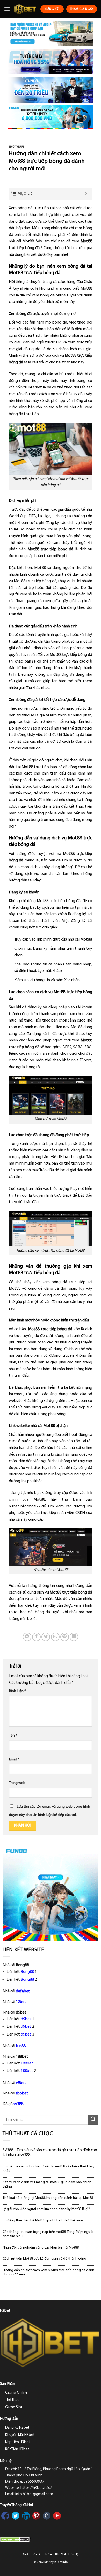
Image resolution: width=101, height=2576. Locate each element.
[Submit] (93, 2120)
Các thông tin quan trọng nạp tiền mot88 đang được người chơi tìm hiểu (48, 2234)
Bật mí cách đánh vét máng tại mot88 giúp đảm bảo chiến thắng (47, 2184)
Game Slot (14, 2407)
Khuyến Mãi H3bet (20, 2435)
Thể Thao (12, 2400)
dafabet (23, 1991)
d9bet (26, 2019)
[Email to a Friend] (55, 1637)
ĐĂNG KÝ (52, 9)
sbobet (22, 2093)
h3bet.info (61, 2562)
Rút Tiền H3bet (17, 2449)
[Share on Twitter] (46, 1637)
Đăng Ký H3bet (17, 2428)
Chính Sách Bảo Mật (53, 2554)
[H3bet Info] (25, 9)
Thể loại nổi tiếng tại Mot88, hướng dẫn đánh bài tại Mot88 (48, 2198)
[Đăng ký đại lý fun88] (51, 33)
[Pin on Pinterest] (65, 1637)
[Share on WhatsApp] (27, 1637)
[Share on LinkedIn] (74, 1637)
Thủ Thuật (17, 147)
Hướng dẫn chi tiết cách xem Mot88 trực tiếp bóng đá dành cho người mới (48, 2272)
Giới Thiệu (30, 2554)
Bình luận (17, 1691)
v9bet (21, 2083)
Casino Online (16, 2393)
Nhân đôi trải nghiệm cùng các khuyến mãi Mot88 (41, 2248)
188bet (27, 2063)
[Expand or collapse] (86, 194)
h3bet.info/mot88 (24, 1506)
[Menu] (7, 9)
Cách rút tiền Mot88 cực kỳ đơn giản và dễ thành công (44, 2259)
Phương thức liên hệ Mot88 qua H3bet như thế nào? (43, 2221)
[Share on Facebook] (36, 1637)
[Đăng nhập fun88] (51, 117)
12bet (21, 2002)
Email (14, 1759)
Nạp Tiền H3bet (18, 2442)
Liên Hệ (73, 2554)
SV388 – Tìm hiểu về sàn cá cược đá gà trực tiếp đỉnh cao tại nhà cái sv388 (50, 2153)
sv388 (18, 2104)
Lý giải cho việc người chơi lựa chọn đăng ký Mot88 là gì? (46, 2209)
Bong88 (27, 1972)
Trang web (17, 1783)
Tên (13, 1736)
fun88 (21, 2046)
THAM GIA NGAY (82, 9)
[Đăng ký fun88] (51, 1893)
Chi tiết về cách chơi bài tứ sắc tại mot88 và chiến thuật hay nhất (49, 2169)
